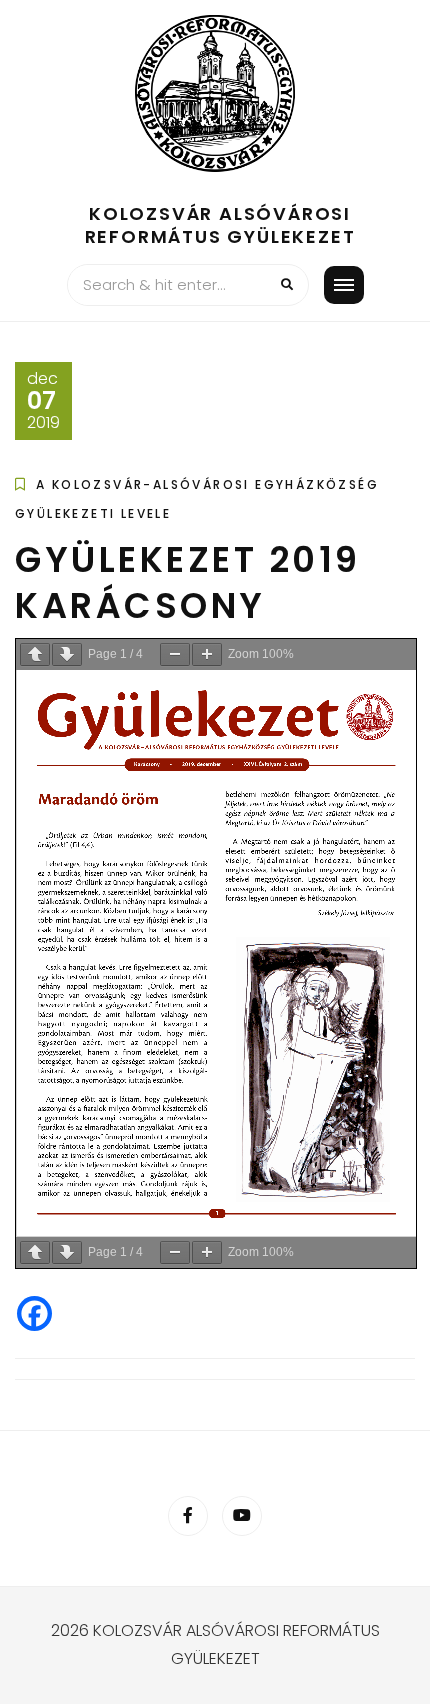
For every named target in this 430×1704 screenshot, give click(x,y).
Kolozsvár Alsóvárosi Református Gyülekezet (220, 225)
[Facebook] (34, 1313)
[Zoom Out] (175, 654)
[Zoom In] (207, 654)
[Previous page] (35, 654)
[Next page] (67, 654)
